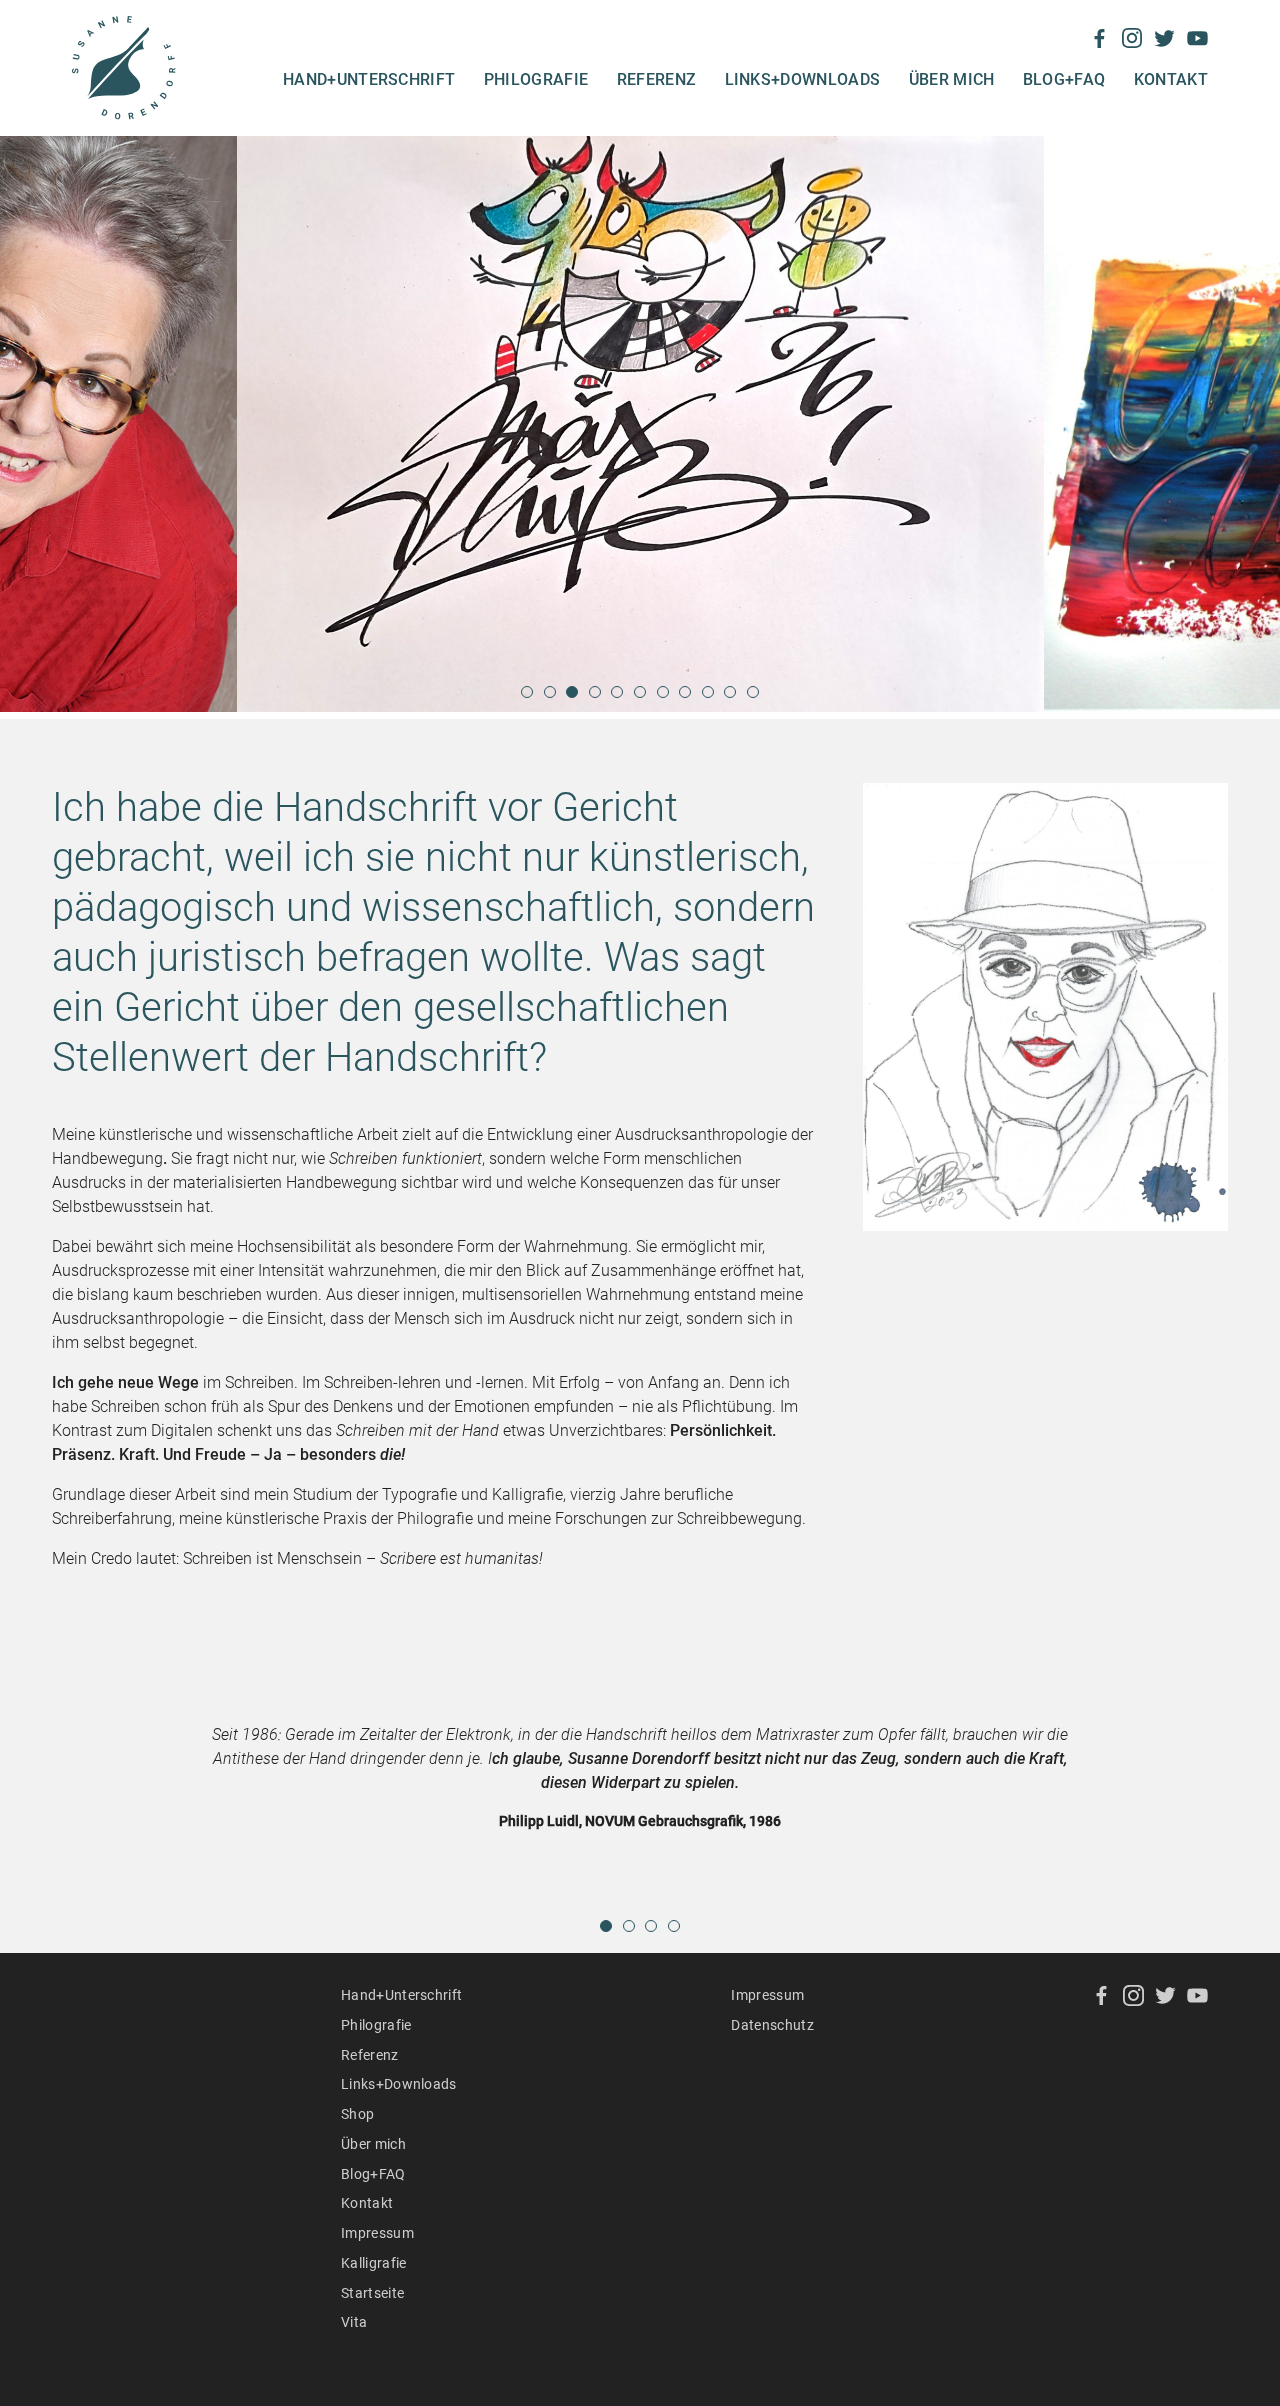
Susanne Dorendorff (124, 68)
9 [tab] (709, 699)
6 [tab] (641, 699)
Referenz (657, 79)
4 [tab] (596, 699)
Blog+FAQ (1064, 79)
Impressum (377, 2233)
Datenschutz (772, 2025)
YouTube (1197, 38)
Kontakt (1171, 79)
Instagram (1132, 38)
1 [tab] (528, 699)
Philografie (536, 79)
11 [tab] (754, 699)
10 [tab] (731, 699)
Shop (357, 2114)
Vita (354, 2322)
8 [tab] (686, 699)
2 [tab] (551, 699)
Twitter (1164, 38)
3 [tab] (573, 699)
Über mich (952, 79)
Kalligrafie (374, 2263)
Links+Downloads (803, 79)
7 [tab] (664, 699)
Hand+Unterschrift (369, 79)
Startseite (372, 2293)
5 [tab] (618, 699)
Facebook (1099, 38)
